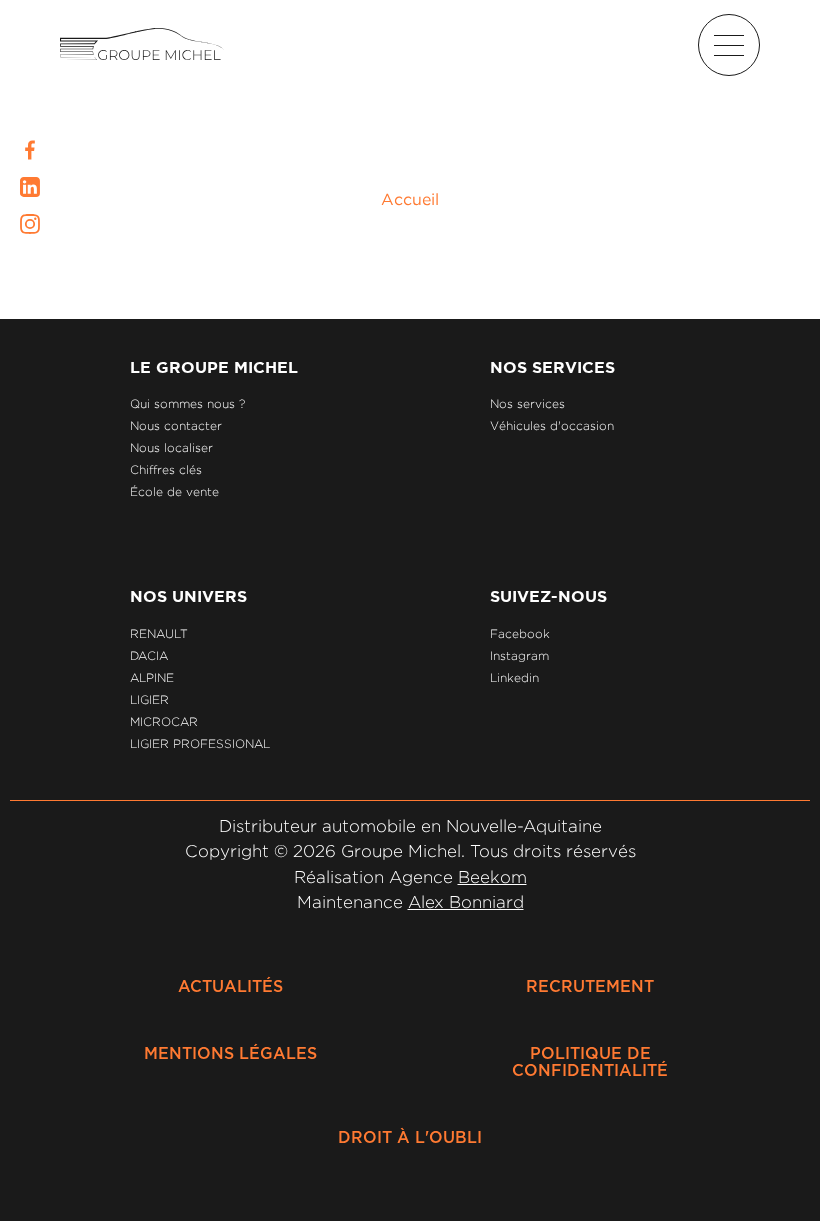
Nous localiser (171, 447)
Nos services (527, 403)
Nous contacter (176, 425)
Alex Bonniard (466, 902)
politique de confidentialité (590, 1062)
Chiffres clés (166, 469)
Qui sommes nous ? (187, 403)
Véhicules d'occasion (552, 425)
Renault (159, 633)
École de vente (174, 491)
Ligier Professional (200, 743)
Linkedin (514, 677)
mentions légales (230, 1054)
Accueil (410, 199)
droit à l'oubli (410, 1138)
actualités (230, 987)
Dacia (149, 655)
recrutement (590, 987)
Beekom (492, 877)
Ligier (149, 699)
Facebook (520, 633)
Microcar (164, 721)
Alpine (152, 677)
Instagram (519, 655)
